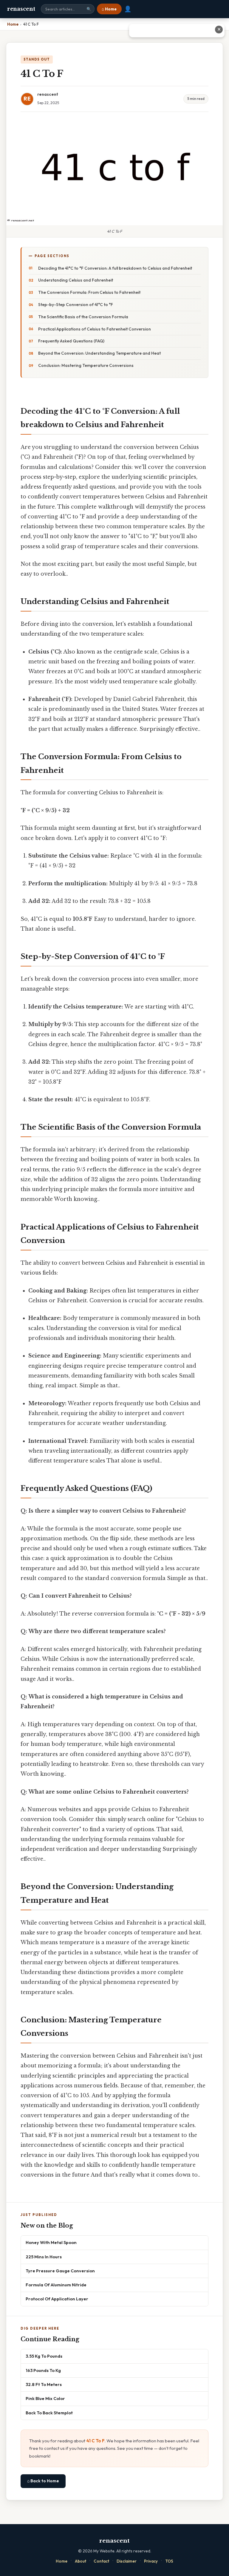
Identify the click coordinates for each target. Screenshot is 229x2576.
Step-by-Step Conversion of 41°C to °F (76, 305)
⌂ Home (109, 9)
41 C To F (95, 2441)
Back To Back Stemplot (49, 2413)
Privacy (151, 2561)
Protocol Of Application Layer (57, 2299)
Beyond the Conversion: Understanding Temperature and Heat (99, 353)
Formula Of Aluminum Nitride (56, 2285)
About (81, 2561)
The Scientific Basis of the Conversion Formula (83, 317)
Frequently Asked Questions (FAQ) (71, 341)
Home (62, 2561)
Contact (101, 2561)
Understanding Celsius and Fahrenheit (76, 280)
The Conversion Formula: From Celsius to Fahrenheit (89, 292)
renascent (21, 9)
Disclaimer (127, 2561)
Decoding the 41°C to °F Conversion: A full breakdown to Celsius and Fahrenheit (115, 268)
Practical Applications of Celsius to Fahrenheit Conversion (95, 329)
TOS (169, 2561)
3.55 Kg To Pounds (44, 2356)
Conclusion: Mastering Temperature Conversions (86, 365)
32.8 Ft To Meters (44, 2384)
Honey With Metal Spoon (51, 2242)
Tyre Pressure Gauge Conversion (60, 2271)
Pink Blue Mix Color (45, 2398)
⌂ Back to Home (43, 2481)
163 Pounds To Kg (43, 2370)
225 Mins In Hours (44, 2257)
